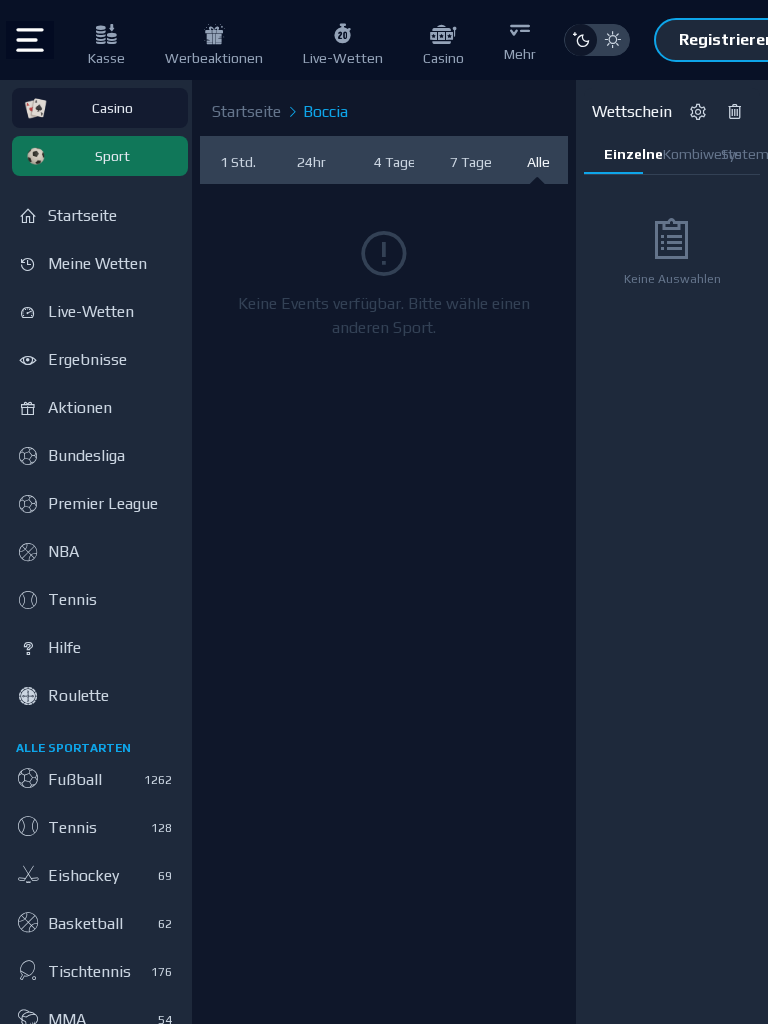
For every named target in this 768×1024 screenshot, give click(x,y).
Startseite (246, 111)
